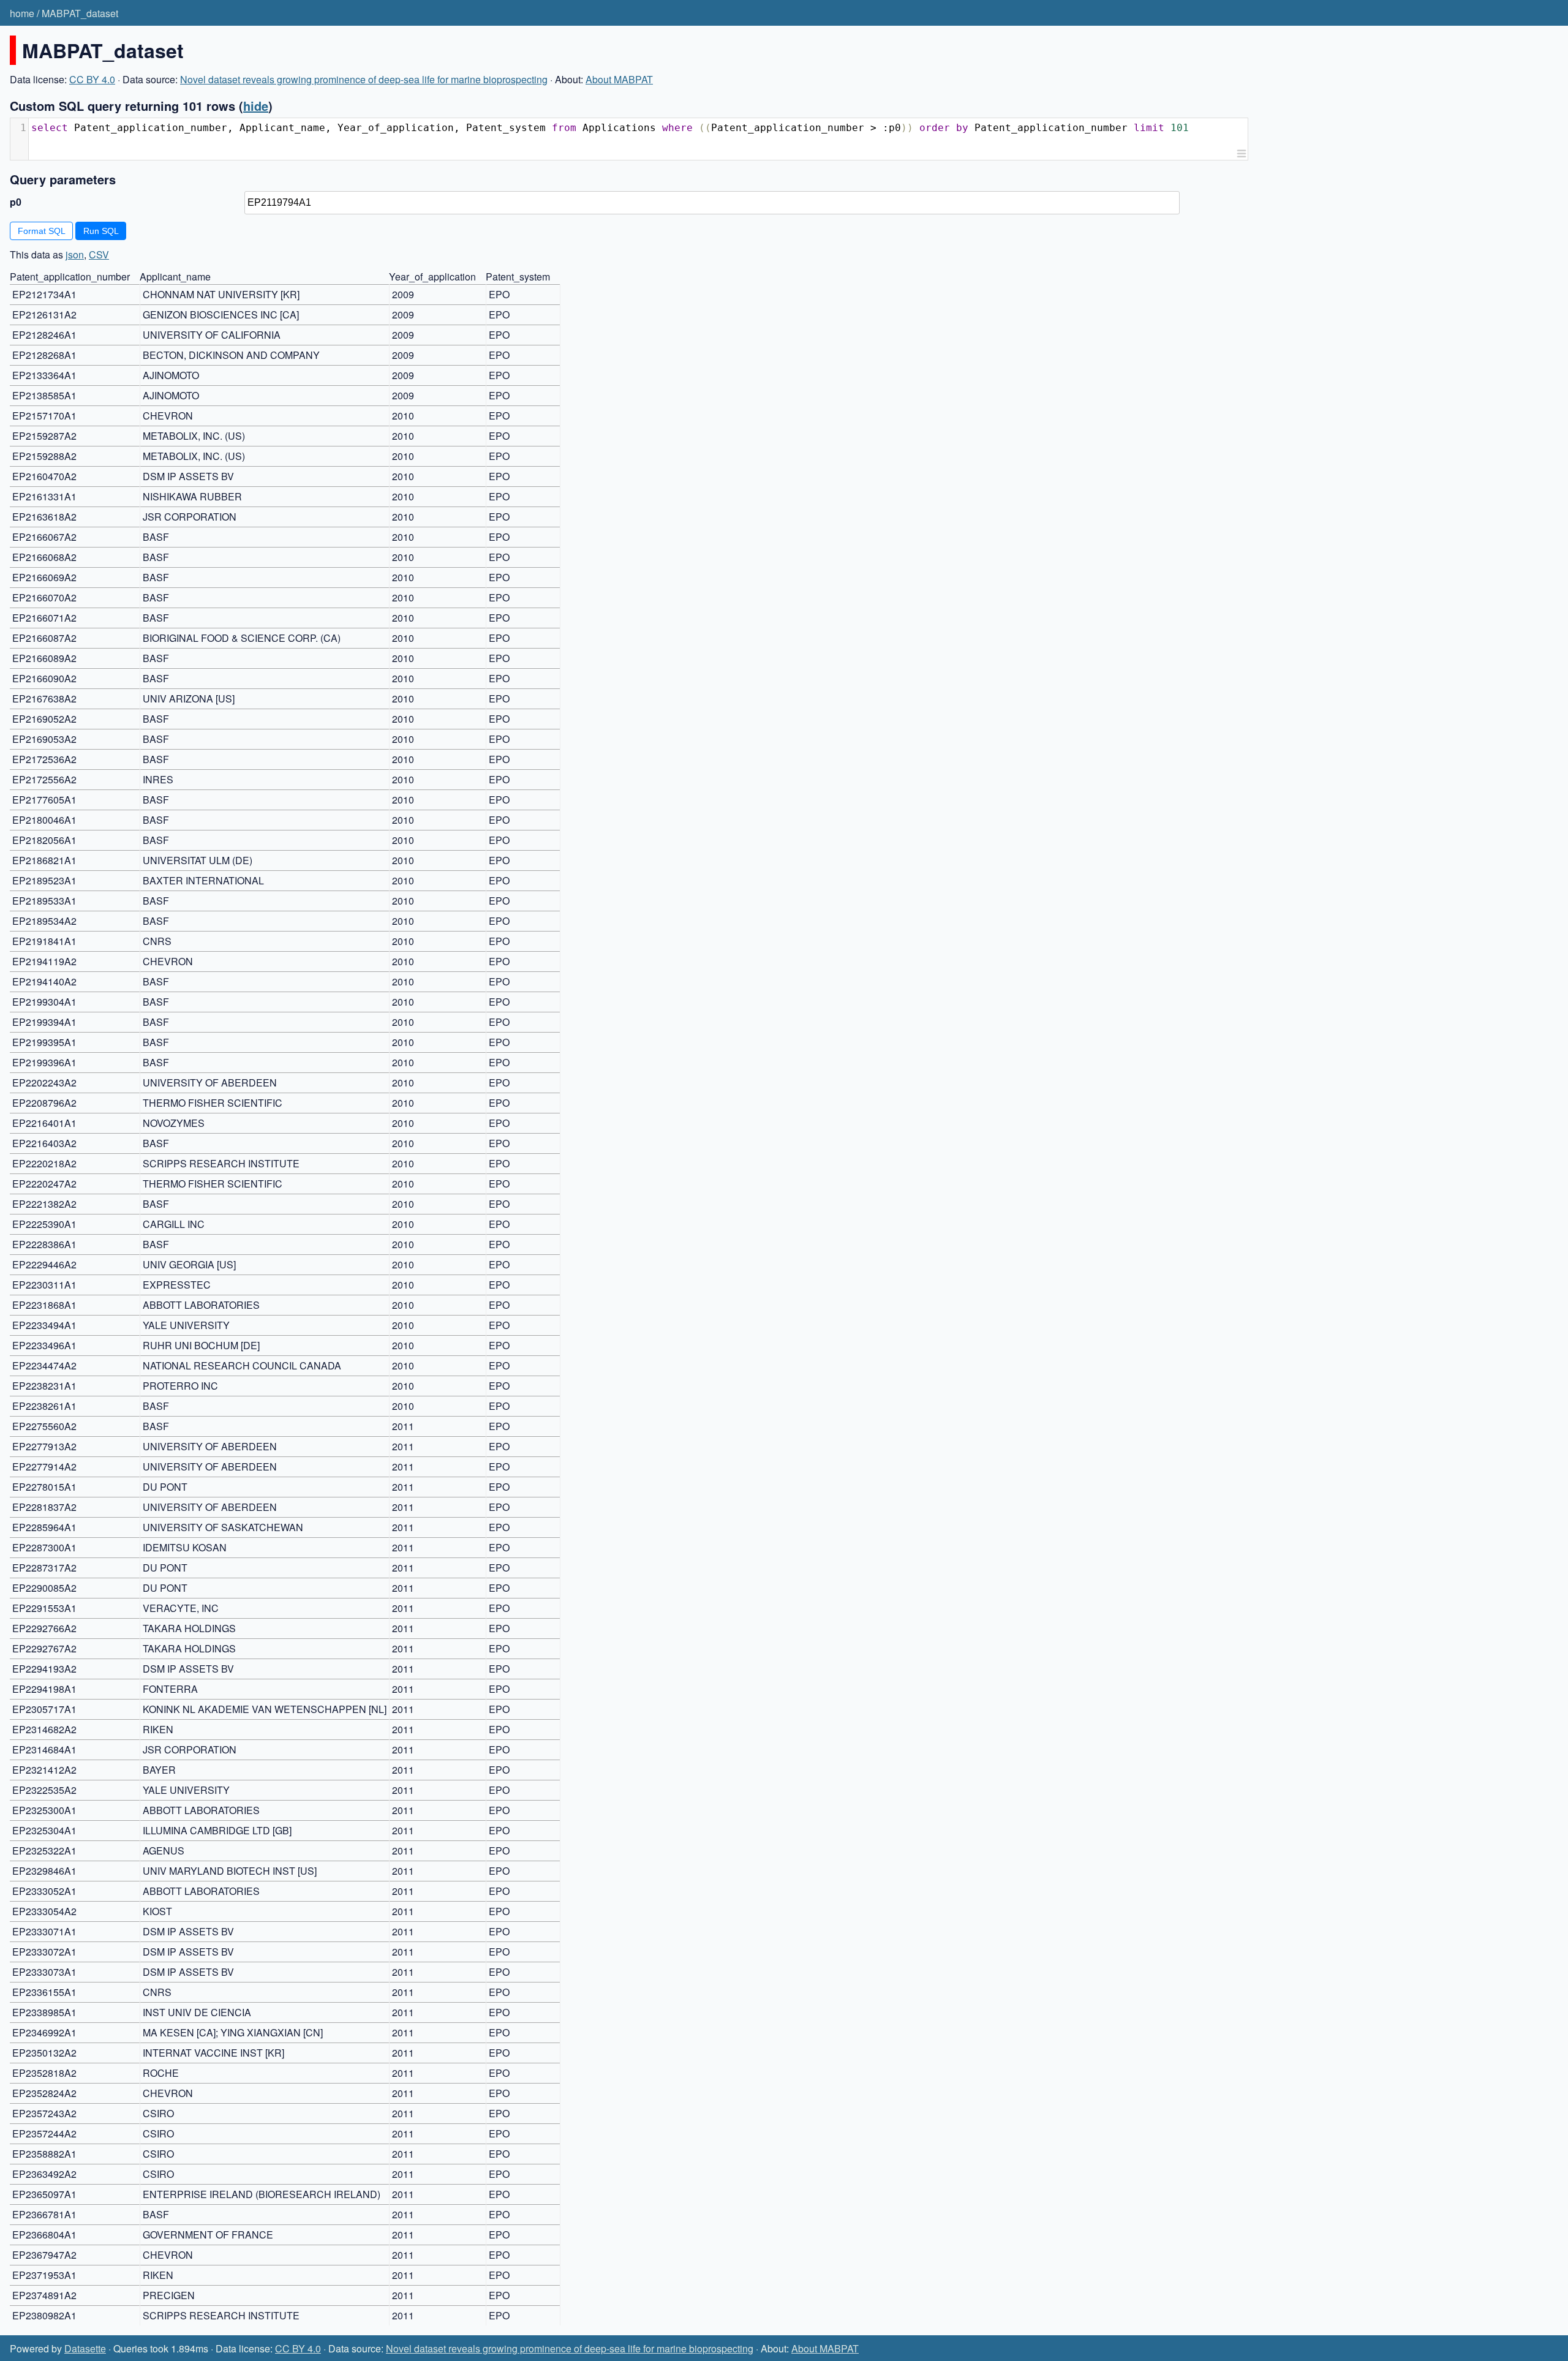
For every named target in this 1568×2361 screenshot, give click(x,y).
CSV (99, 254)
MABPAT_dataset (80, 13)
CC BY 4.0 (92, 79)
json (75, 254)
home (22, 13)
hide (256, 106)
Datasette (85, 2348)
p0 (16, 202)
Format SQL (42, 231)
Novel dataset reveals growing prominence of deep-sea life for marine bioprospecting (364, 79)
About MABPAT (619, 79)
